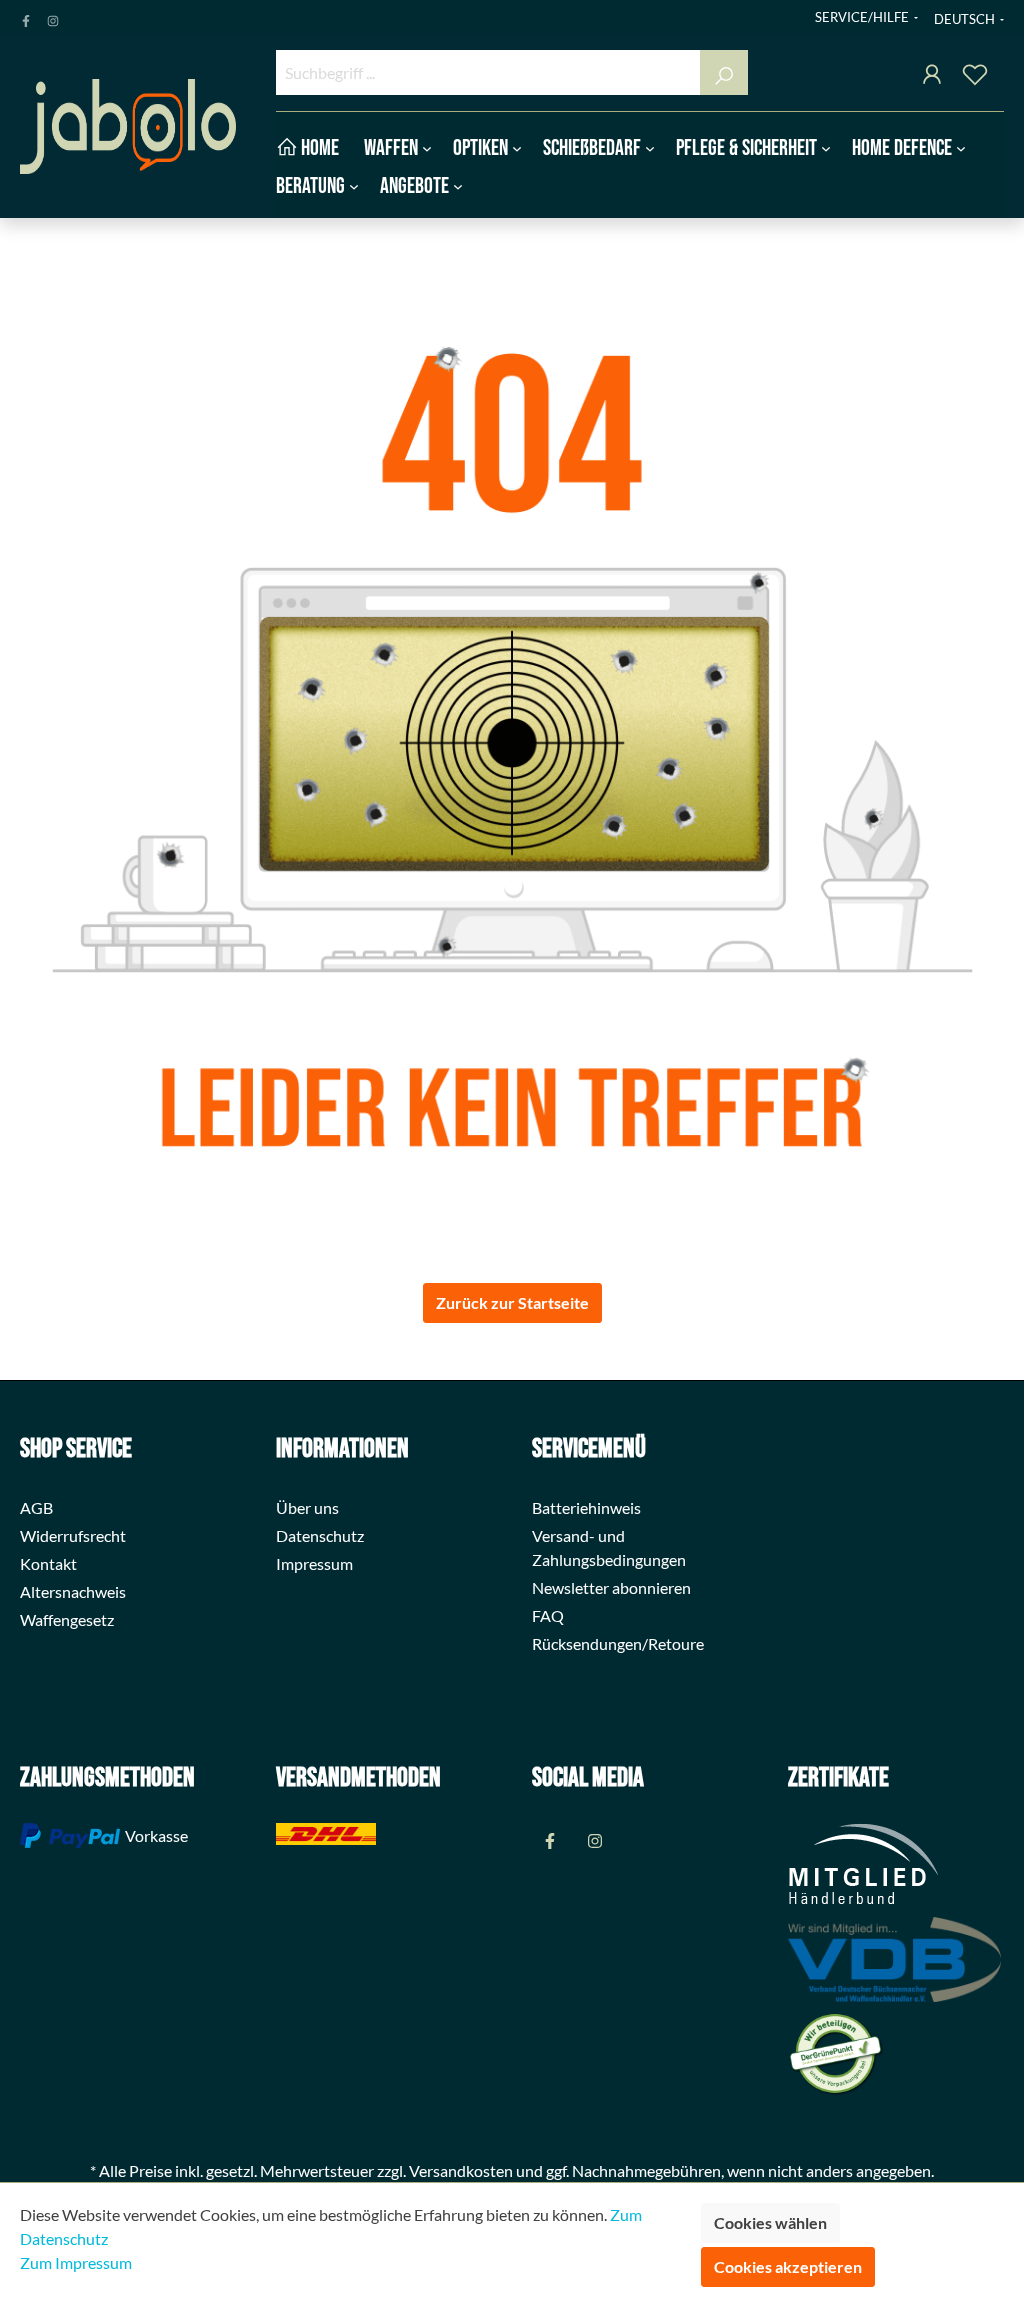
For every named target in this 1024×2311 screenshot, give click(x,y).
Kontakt (48, 1563)
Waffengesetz (67, 1619)
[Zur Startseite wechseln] (128, 126)
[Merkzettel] (975, 77)
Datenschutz (320, 1535)
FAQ (548, 1615)
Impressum (314, 1563)
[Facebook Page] (26, 17)
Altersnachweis (73, 1591)
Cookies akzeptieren (788, 2266)
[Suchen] (724, 72)
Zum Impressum (76, 2262)
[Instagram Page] (53, 17)
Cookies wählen (770, 2222)
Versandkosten (461, 2170)
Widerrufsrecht (73, 1535)
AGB (36, 1507)
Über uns (307, 1507)
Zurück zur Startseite (512, 1302)
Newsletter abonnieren (611, 1587)
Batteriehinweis (586, 1507)
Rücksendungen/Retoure (618, 1643)
